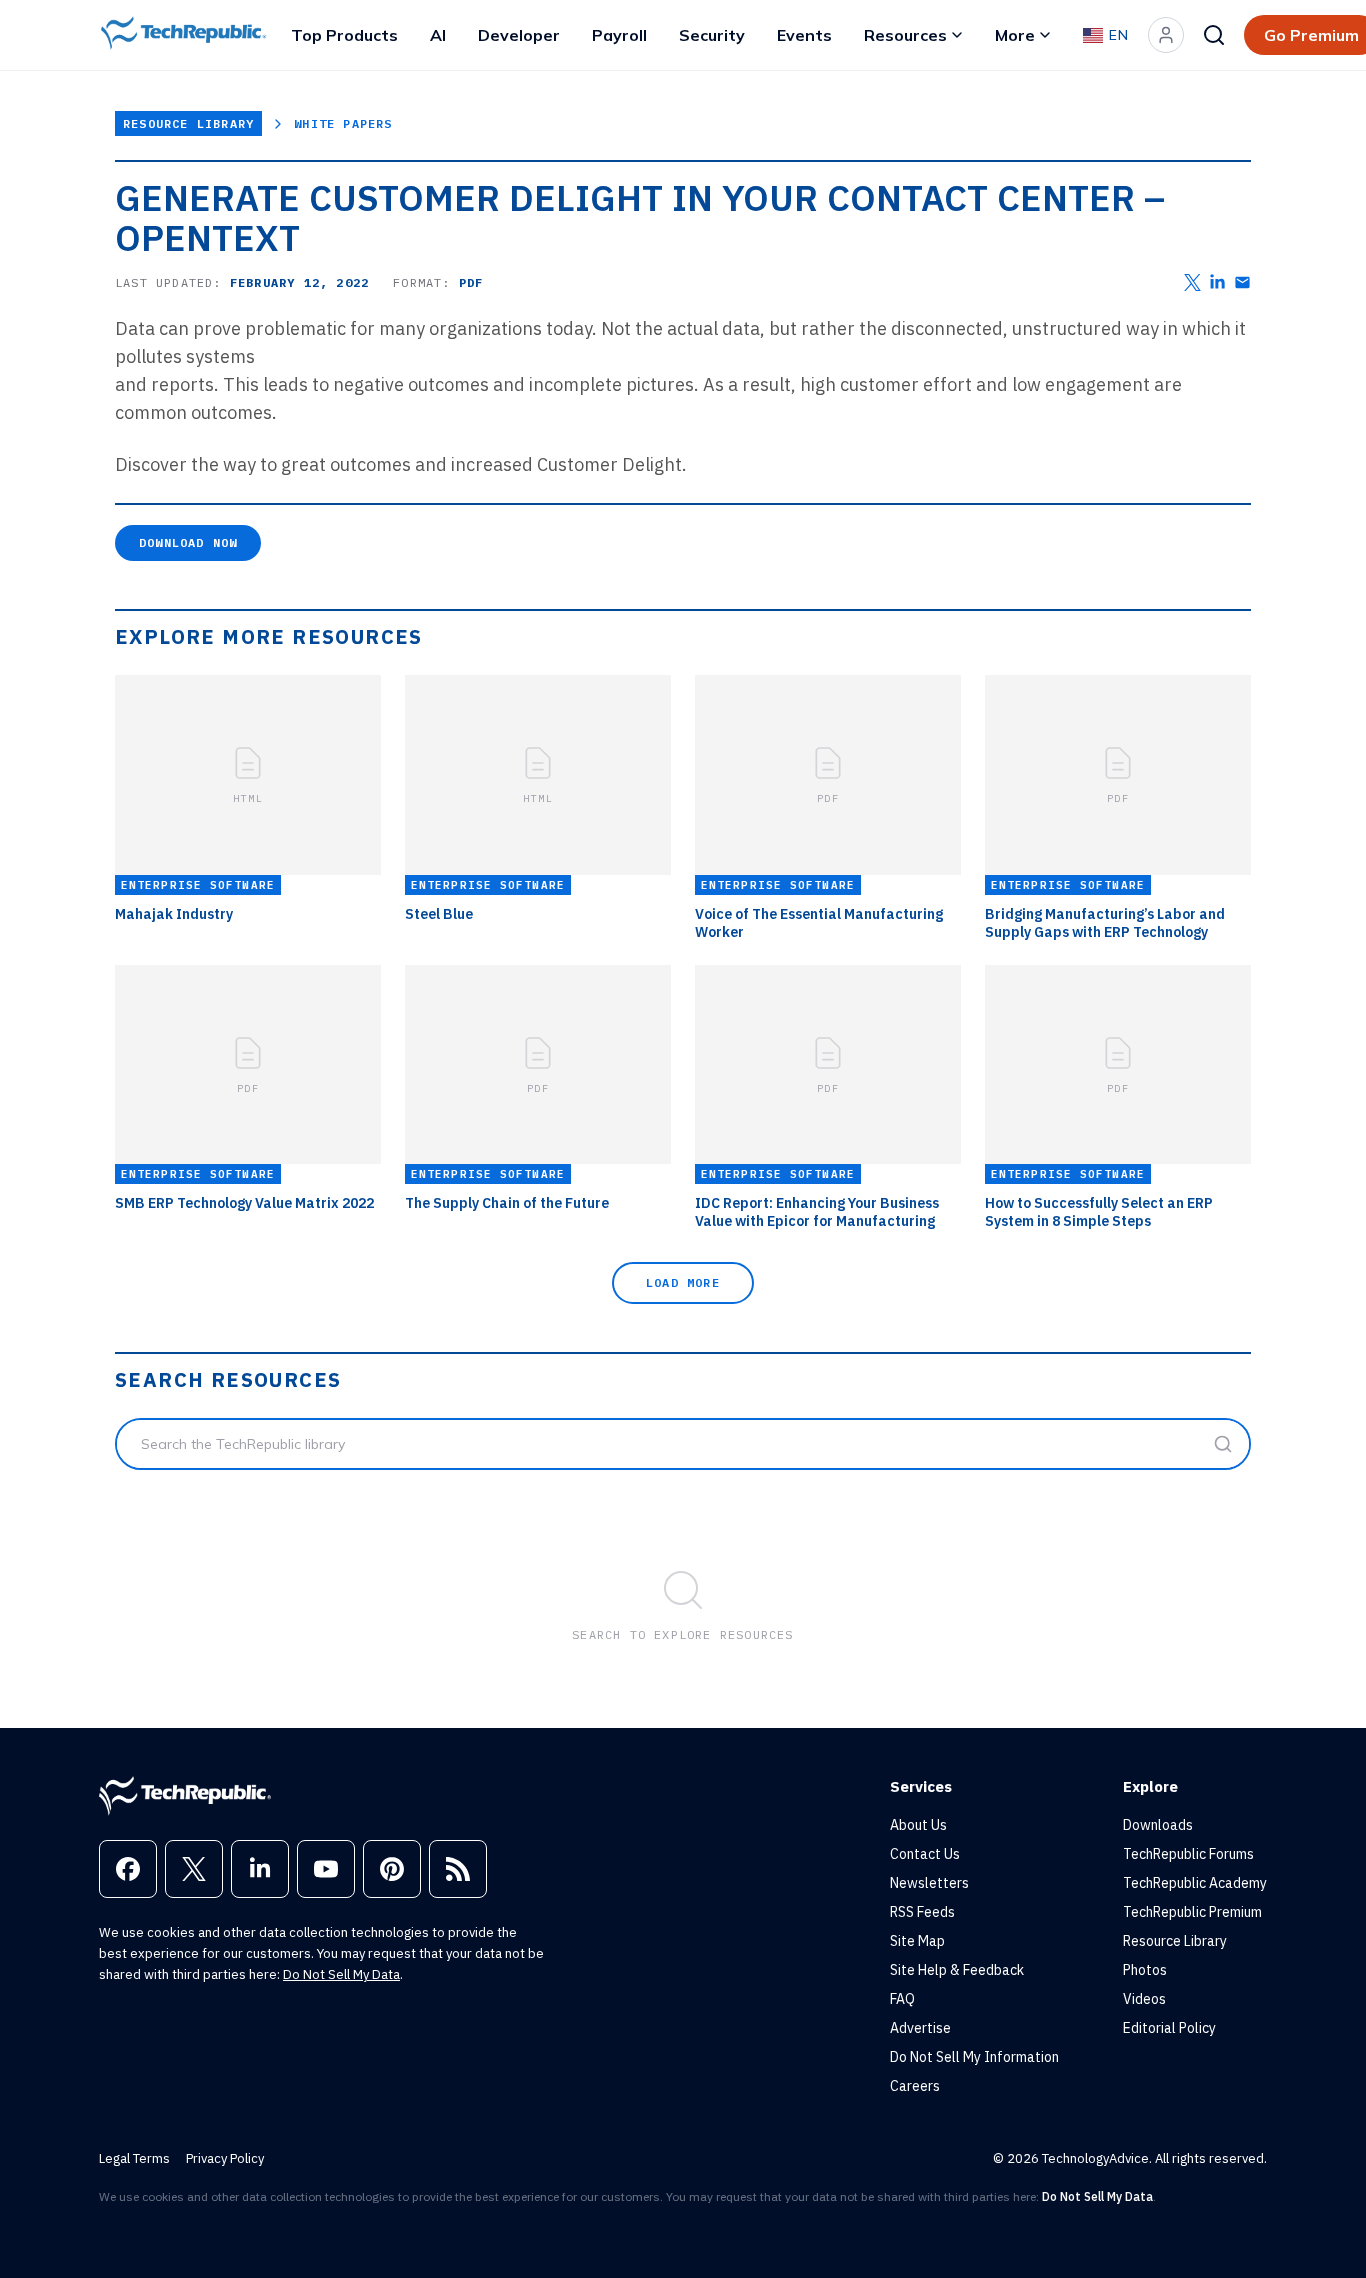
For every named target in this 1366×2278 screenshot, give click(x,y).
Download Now (188, 542)
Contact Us (925, 1854)
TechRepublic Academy (1195, 1883)
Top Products (344, 35)
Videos (1144, 1999)
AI (438, 35)
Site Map (917, 1941)
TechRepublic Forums (1188, 1854)
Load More (683, 1282)
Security (712, 35)
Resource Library (188, 123)
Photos (1145, 1970)
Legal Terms (134, 2158)
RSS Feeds (922, 1912)
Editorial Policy (1169, 2028)
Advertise (920, 2028)
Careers (915, 2086)
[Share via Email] (1242, 282)
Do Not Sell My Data (341, 1974)
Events (804, 35)
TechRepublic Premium (1192, 1912)
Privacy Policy (225, 2158)
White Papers (343, 123)
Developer (519, 35)
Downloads (1158, 1825)
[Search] (1214, 35)
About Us (918, 1825)
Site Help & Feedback (957, 1970)
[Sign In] (1166, 35)
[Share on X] (1192, 282)
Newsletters (929, 1883)
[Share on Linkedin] (1217, 282)
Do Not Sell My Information (974, 2057)
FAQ (902, 1999)
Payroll (619, 35)
